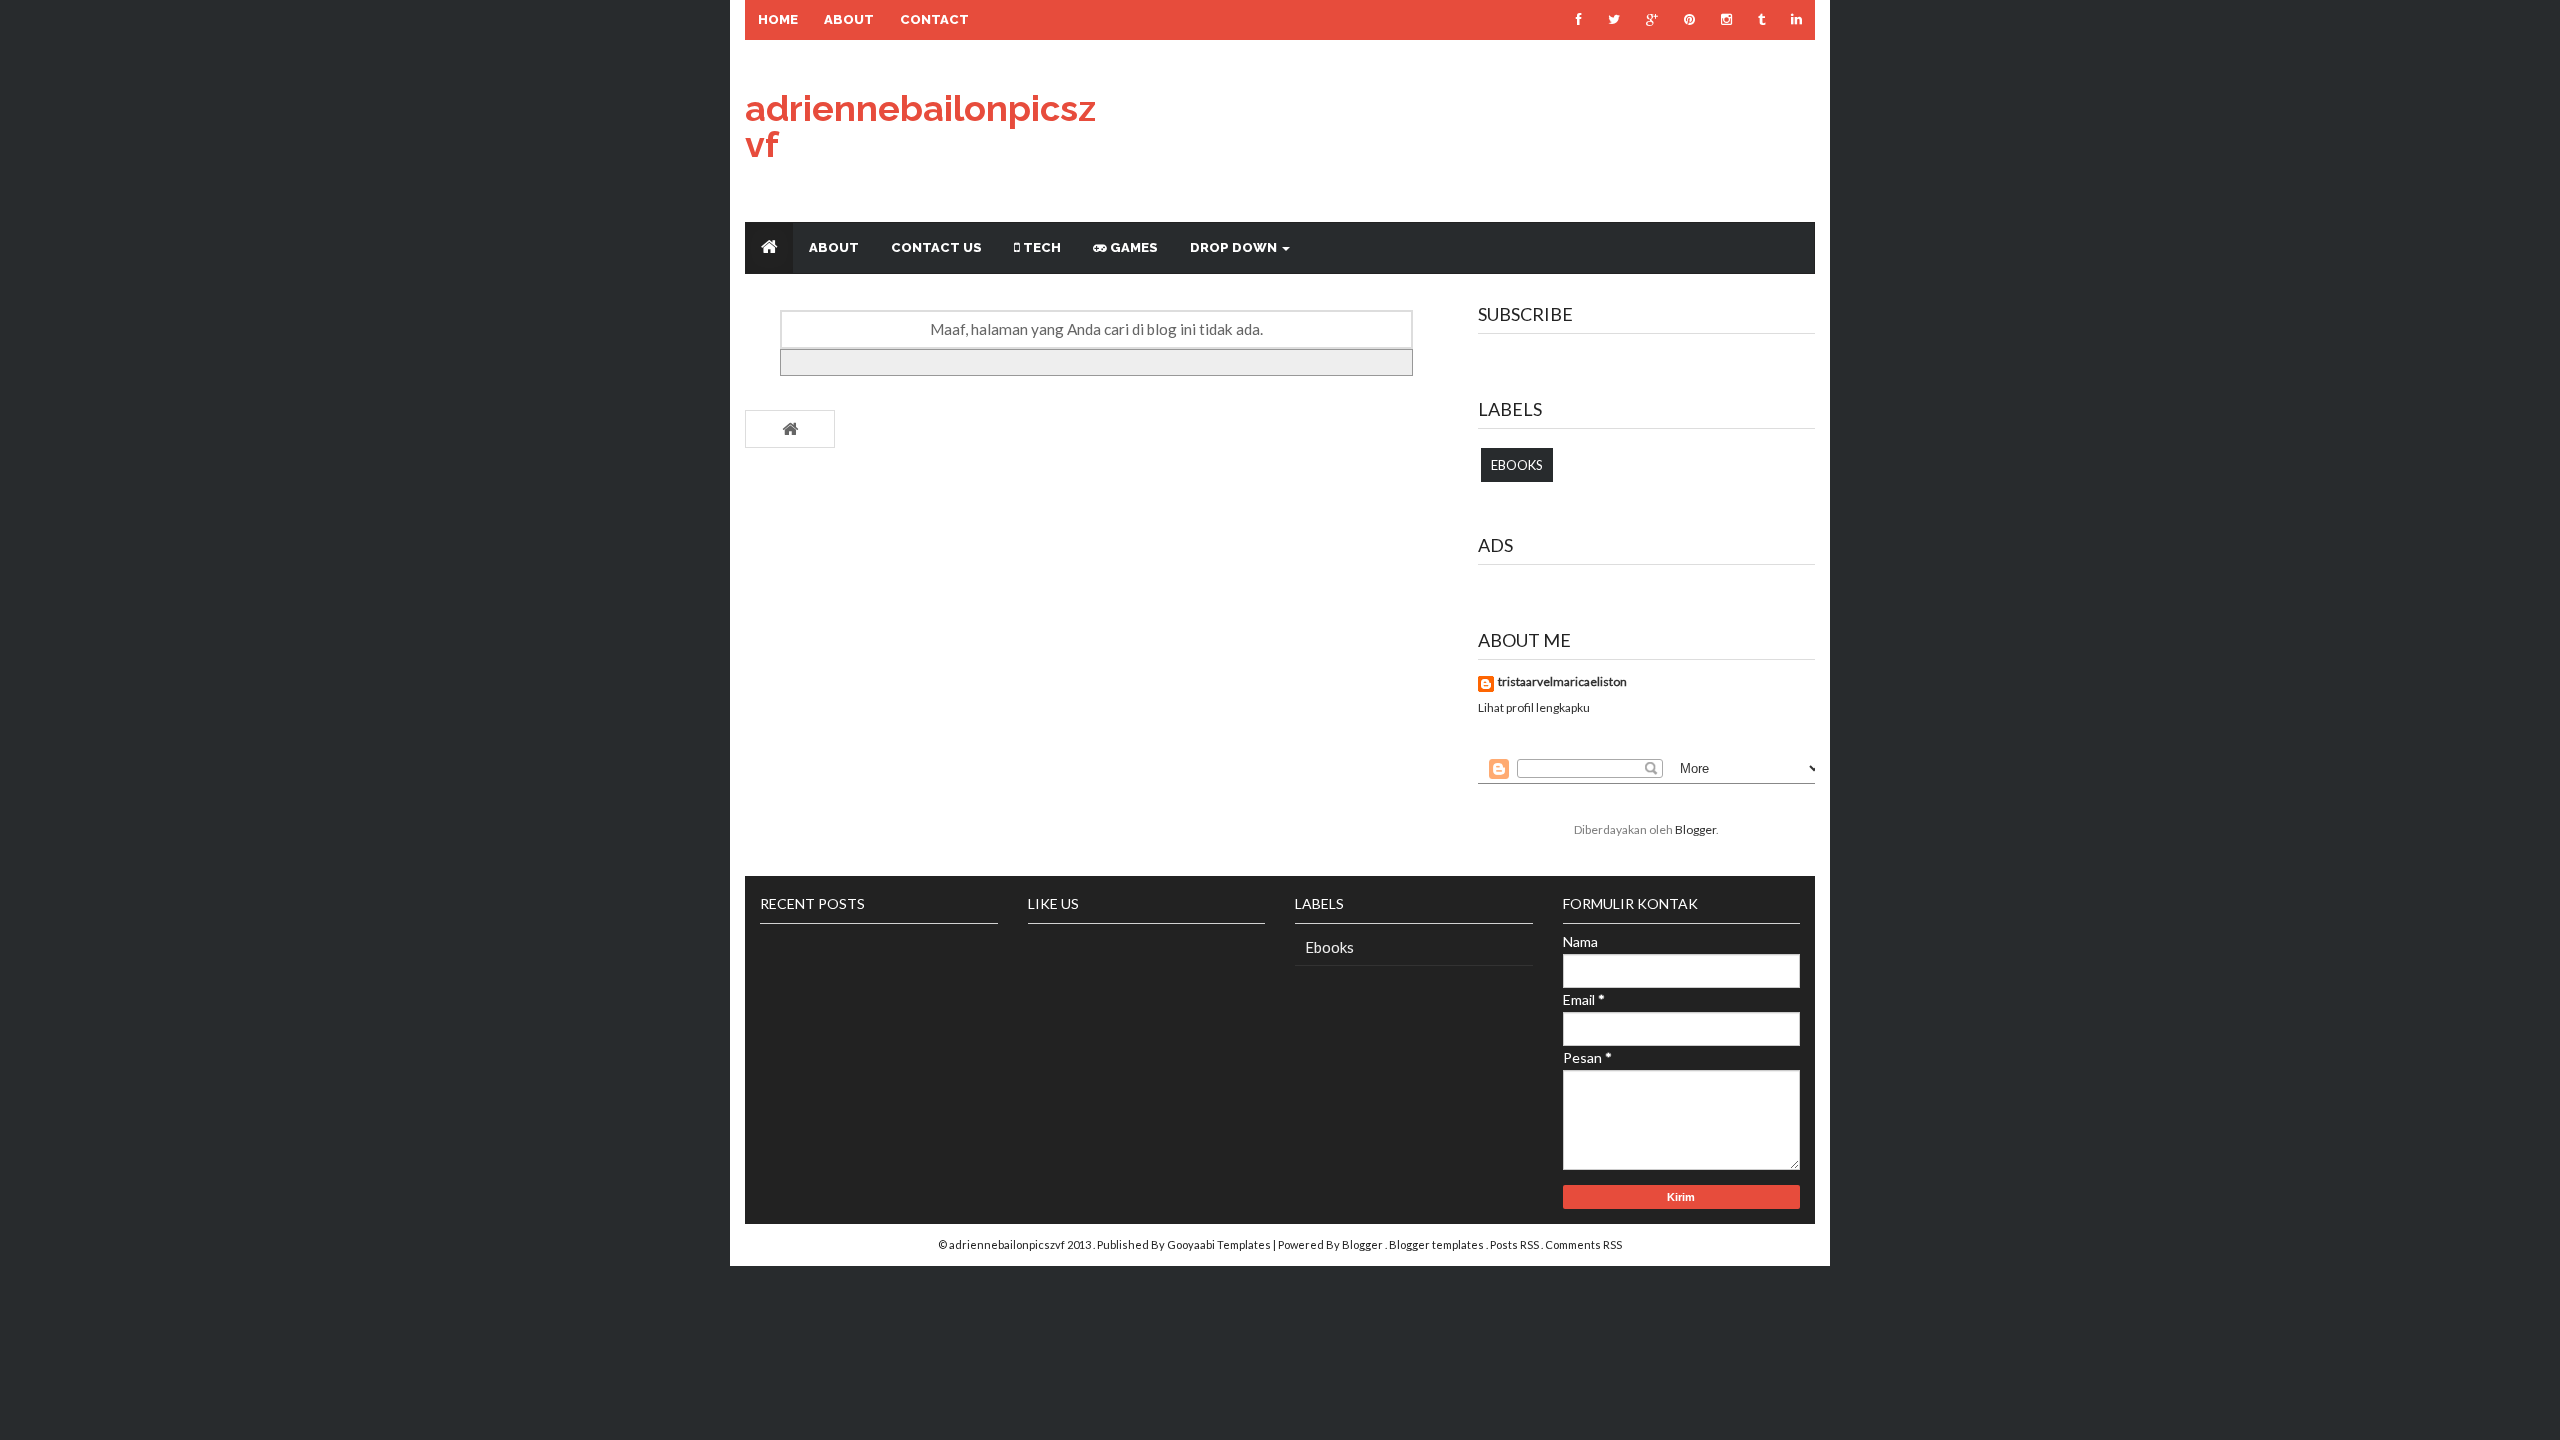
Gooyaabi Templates (1219, 1244)
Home (778, 19)
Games (1132, 247)
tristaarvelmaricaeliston (1562, 682)
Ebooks (1517, 465)
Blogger (1695, 829)
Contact (934, 19)
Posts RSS (1515, 1244)
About (849, 19)
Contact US (936, 247)
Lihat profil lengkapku (1534, 707)
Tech (1040, 247)
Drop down (1235, 247)
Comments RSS (1583, 1244)
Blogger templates (1437, 1244)
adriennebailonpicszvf (920, 126)
